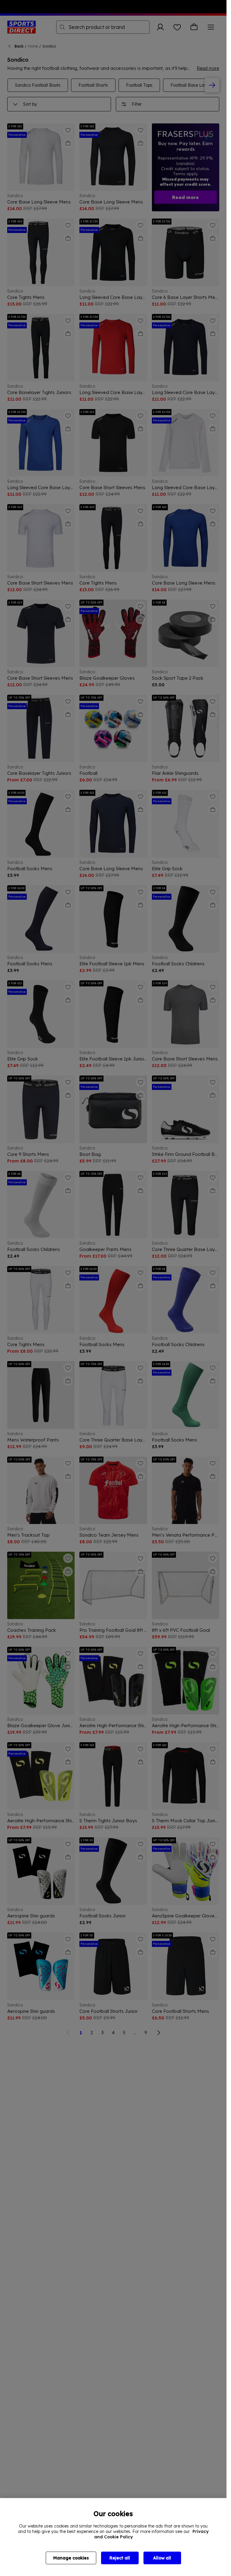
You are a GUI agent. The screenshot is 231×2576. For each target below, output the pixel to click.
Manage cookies (71, 2558)
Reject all (120, 2558)
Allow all (162, 2558)
